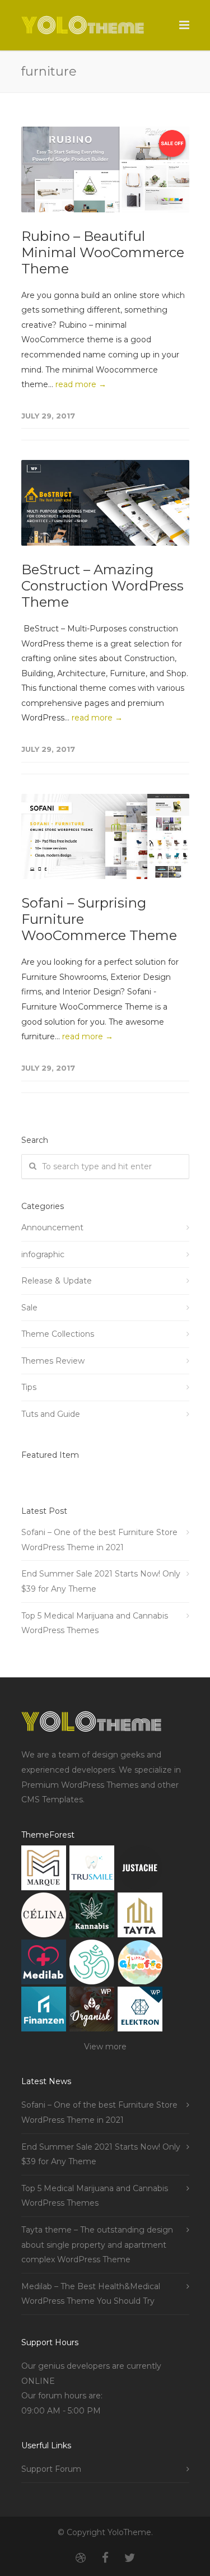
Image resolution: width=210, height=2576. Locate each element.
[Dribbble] (81, 2558)
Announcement (52, 1227)
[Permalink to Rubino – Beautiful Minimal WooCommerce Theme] (105, 169)
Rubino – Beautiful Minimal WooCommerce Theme (103, 252)
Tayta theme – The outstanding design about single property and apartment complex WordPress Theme (97, 2245)
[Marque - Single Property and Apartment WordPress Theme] (44, 1870)
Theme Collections (58, 1334)
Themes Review (53, 1361)
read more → (81, 384)
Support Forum (51, 2469)
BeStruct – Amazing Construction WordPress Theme (102, 586)
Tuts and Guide (51, 1414)
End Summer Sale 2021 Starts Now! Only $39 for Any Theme (101, 1581)
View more (105, 2047)
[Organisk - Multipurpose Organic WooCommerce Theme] (92, 2012)
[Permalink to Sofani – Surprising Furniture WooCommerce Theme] (105, 837)
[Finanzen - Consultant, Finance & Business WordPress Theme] (44, 2012)
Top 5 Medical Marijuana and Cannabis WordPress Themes (95, 1623)
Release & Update (57, 1281)
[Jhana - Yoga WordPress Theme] (92, 1964)
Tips (29, 1387)
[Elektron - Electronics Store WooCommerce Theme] (140, 2012)
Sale (29, 1308)
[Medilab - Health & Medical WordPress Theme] (44, 1964)
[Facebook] (105, 2558)
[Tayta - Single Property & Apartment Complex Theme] (140, 1917)
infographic (43, 1254)
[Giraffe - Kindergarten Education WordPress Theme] (140, 1964)
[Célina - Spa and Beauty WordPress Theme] (44, 1917)
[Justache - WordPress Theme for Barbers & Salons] (140, 1870)
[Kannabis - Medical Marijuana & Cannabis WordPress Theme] (92, 1917)
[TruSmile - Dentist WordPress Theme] (92, 1870)
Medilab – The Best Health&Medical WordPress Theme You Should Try (91, 2294)
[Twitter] (130, 2558)
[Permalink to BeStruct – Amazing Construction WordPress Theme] (105, 503)
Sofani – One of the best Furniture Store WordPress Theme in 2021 (99, 1540)
